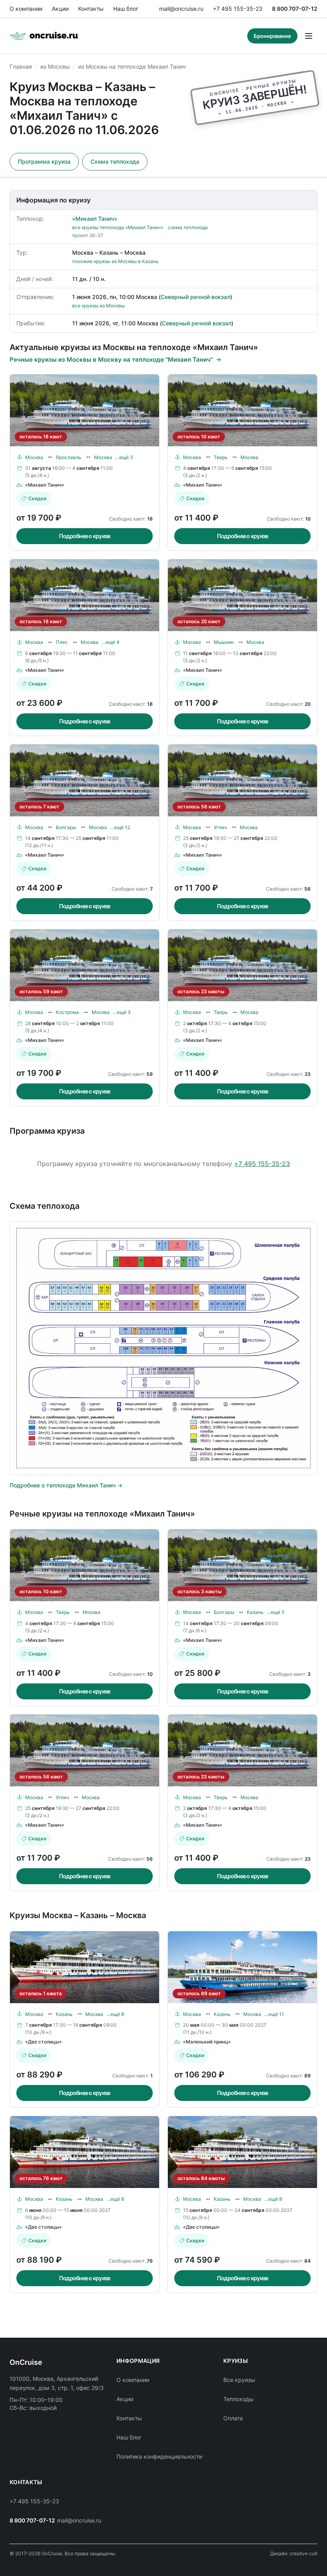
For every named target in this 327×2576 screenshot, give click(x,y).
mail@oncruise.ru (181, 9)
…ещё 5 (276, 1612)
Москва (34, 457)
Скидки (37, 498)
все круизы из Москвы (98, 306)
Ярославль (69, 457)
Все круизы (239, 2380)
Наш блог (126, 9)
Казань (255, 1612)
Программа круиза (44, 161)
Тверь (221, 457)
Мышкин (224, 642)
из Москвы (55, 66)
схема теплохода (188, 227)
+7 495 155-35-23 (238, 9)
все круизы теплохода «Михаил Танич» (118, 227)
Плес (62, 642)
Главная (21, 66)
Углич (220, 827)
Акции (60, 9)
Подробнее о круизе (85, 536)
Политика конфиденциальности (159, 2456)
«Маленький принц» (207, 2042)
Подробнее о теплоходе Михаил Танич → (66, 1485)
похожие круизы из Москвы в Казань (115, 261)
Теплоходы (238, 2399)
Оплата (233, 2418)
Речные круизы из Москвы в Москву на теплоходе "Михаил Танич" (111, 359)
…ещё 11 (274, 2014)
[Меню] (309, 36)
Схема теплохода (115, 161)
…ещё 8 (115, 2014)
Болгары (66, 827)
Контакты (91, 9)
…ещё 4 (111, 642)
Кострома (67, 1012)
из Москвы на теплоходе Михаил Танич (132, 66)
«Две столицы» (43, 2042)
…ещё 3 (124, 457)
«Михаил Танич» (95, 219)
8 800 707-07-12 (295, 9)
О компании (26, 9)
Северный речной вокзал (195, 297)
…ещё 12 (120, 827)
